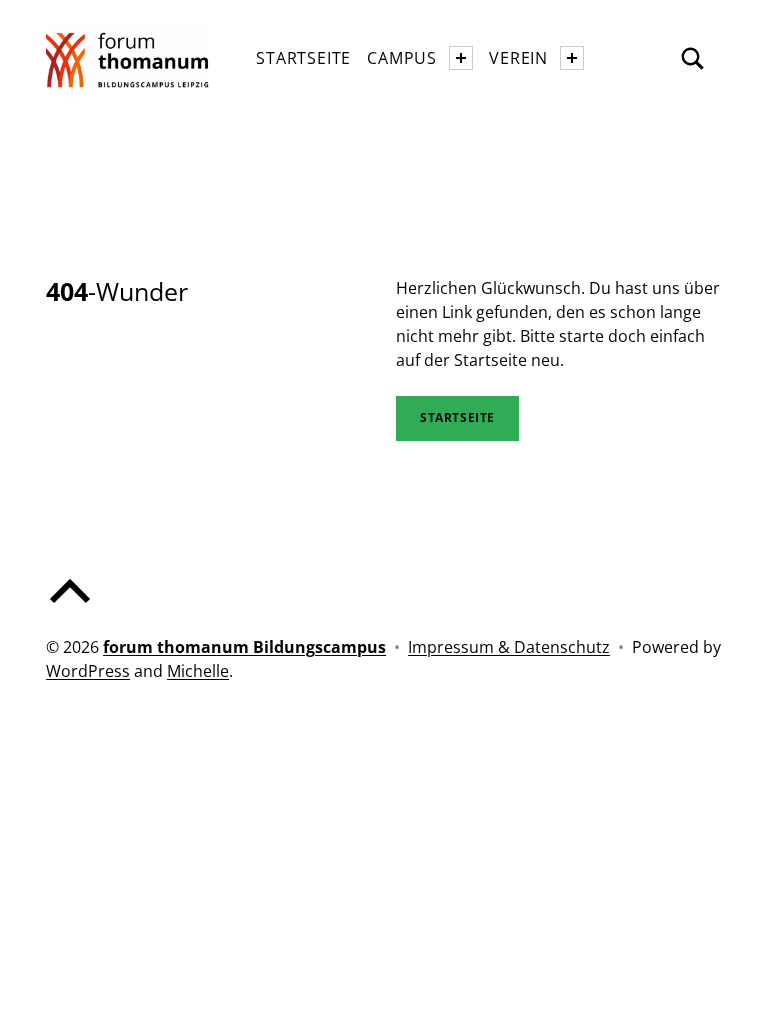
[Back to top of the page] (70, 607)
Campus (402, 58)
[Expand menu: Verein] (572, 58)
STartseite (457, 417)
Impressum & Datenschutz (509, 647)
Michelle (198, 671)
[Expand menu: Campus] (461, 58)
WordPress (88, 671)
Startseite (303, 58)
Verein (518, 58)
